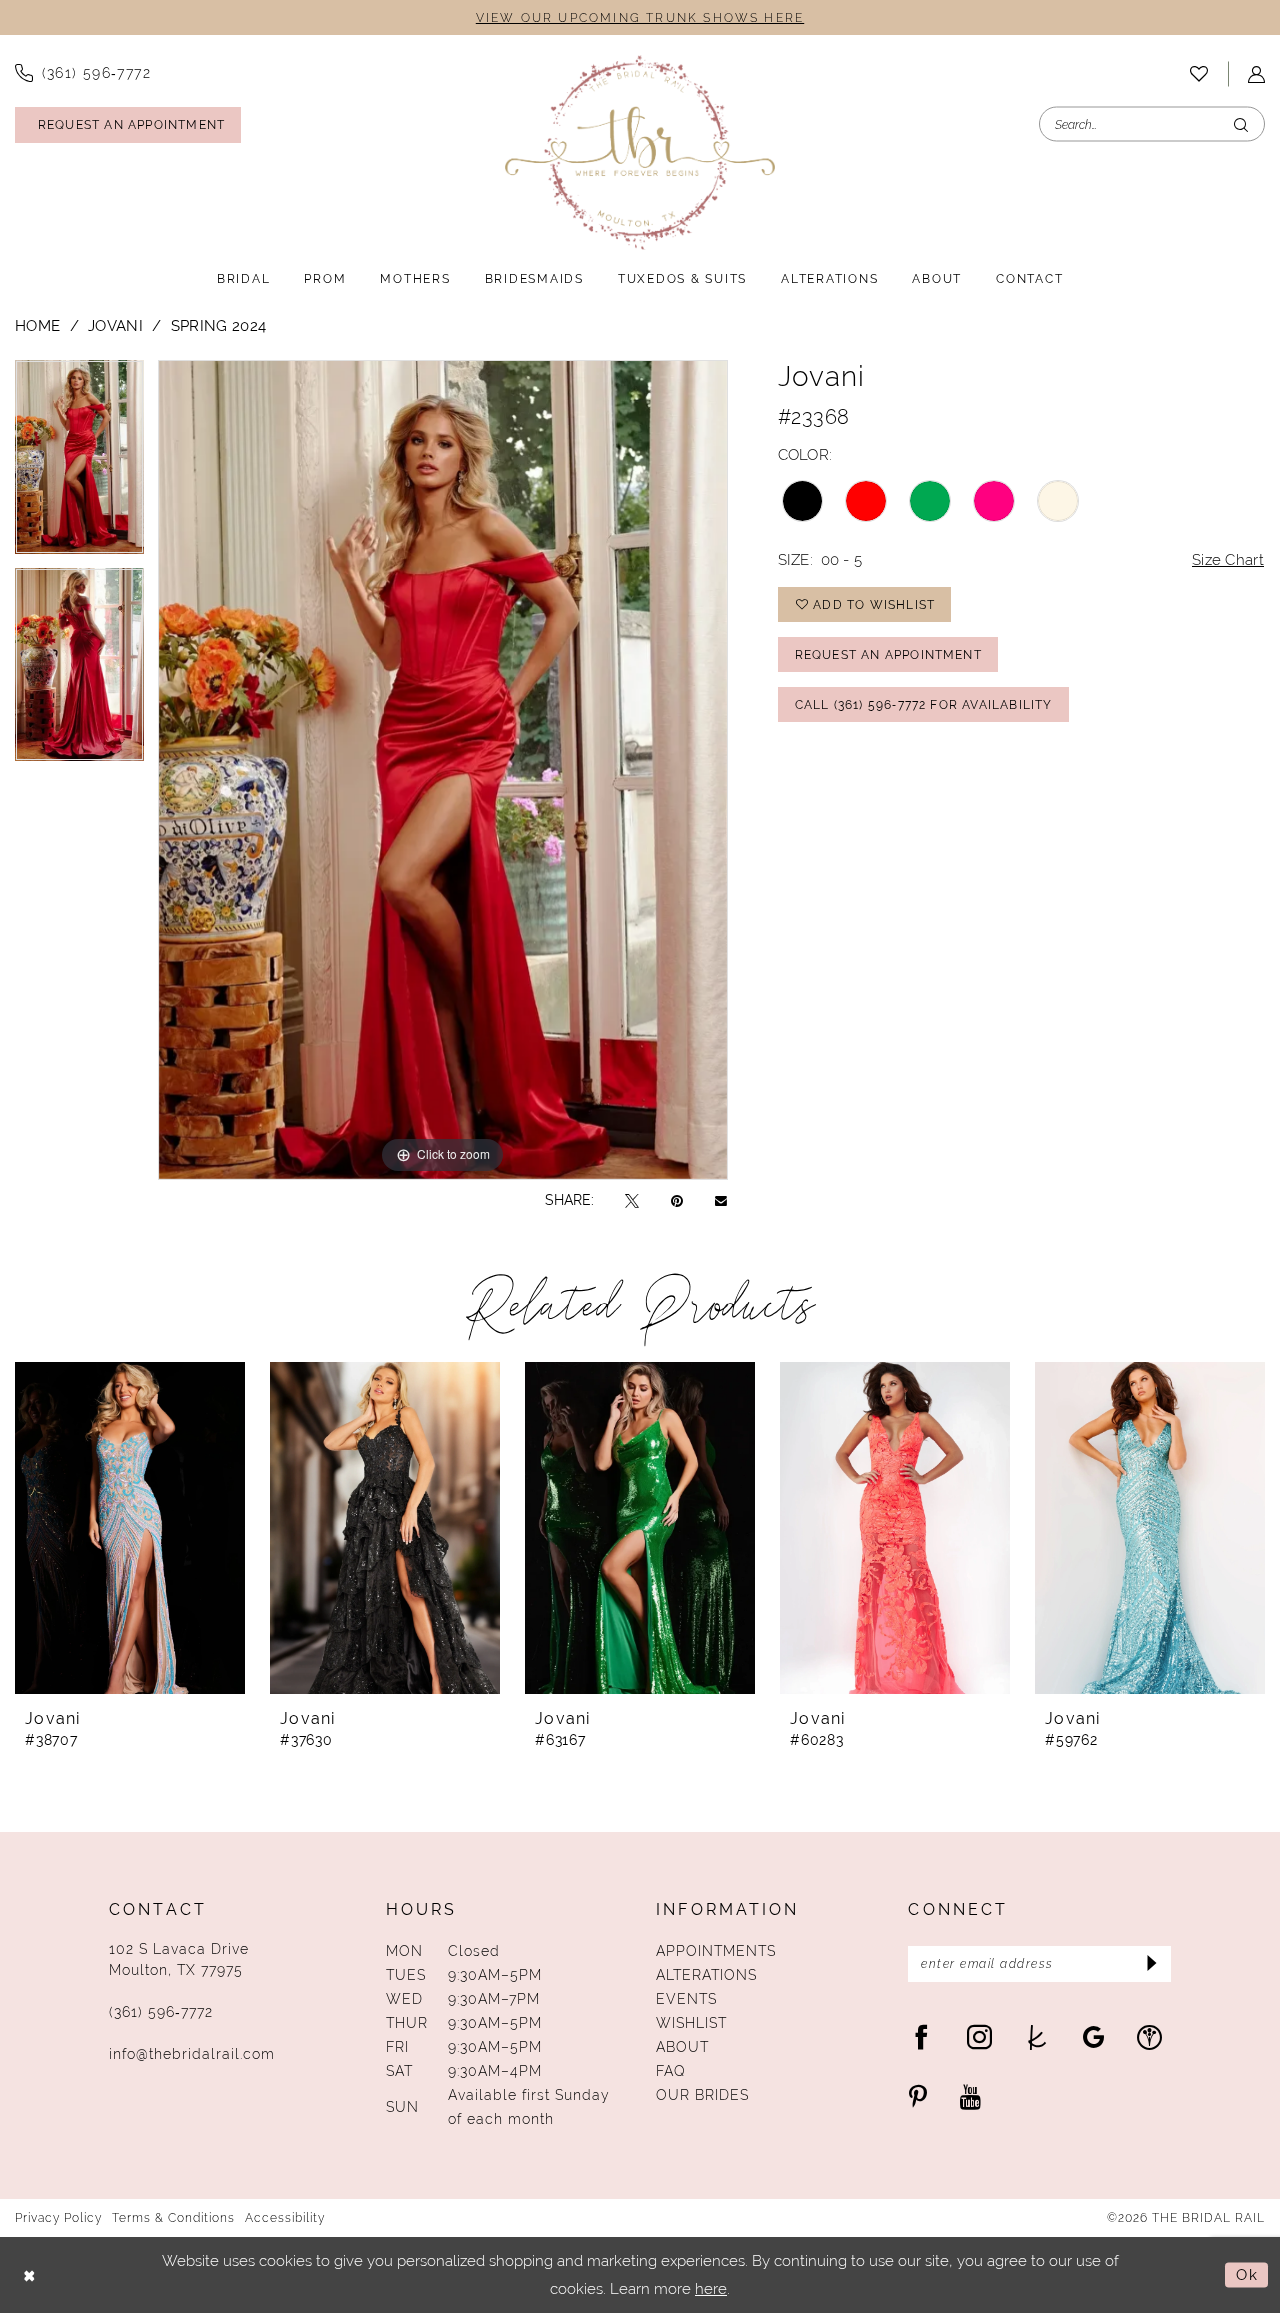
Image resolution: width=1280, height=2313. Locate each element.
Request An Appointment (888, 655)
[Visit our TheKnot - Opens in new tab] (1037, 2036)
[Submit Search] (1241, 124)
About (682, 2047)
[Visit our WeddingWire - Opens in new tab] (1149, 2036)
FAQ (671, 2071)
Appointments (716, 1951)
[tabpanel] (79, 464)
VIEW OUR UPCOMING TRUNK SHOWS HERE (640, 18)
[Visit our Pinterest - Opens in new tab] (918, 2096)
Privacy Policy (58, 2218)
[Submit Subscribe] (1149, 1964)
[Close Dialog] (30, 2275)
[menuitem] (1199, 74)
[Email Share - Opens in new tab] (721, 1200)
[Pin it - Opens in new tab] (677, 1200)
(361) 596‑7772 (161, 2012)
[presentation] (130, 1528)
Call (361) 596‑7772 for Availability (924, 705)
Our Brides (702, 2095)
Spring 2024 (218, 325)
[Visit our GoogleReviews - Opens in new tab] (1093, 2036)
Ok (1247, 2274)
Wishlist (691, 2023)
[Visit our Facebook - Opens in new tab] (921, 2036)
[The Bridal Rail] (640, 152)
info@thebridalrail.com (192, 2054)
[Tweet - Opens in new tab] (632, 1200)
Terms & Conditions (173, 2218)
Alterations (706, 1975)
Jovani (115, 325)
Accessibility (285, 2218)
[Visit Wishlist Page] (1199, 74)
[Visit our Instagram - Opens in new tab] (979, 2036)
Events (686, 1999)
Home (37, 325)
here (711, 2288)
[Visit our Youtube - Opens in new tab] (970, 2096)
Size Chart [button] (1228, 559)
